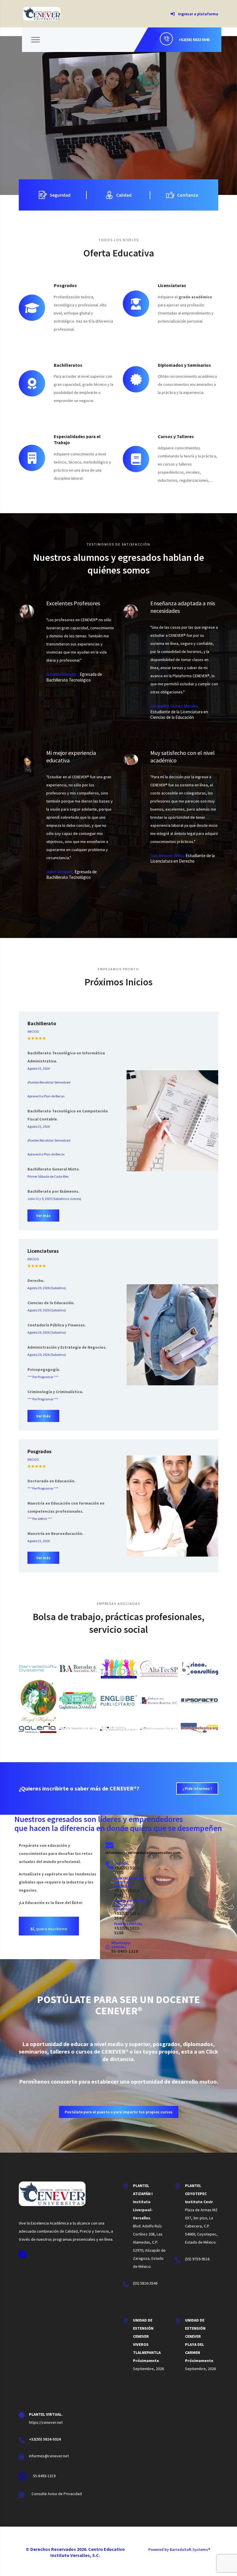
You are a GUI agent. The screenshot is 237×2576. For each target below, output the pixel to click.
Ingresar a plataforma (198, 14)
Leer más (42, 143)
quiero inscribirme (49, 1929)
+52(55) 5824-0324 (45, 2439)
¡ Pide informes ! (197, 1788)
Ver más (43, 1216)
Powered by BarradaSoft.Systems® (179, 2549)
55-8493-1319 (125, 1951)
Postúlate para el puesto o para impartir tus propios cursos (119, 2112)
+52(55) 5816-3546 (127, 1916)
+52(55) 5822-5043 (127, 1893)
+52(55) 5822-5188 (127, 1870)
